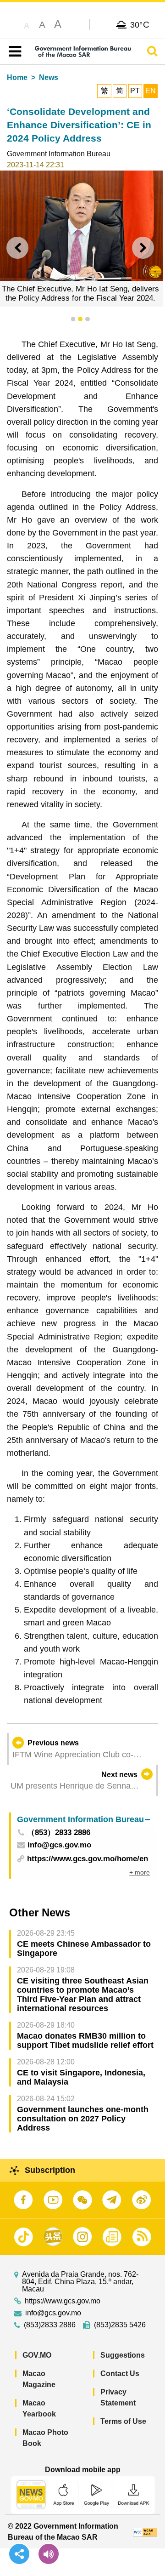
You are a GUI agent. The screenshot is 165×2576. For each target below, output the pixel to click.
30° (140, 24)
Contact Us (120, 2374)
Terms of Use (123, 2421)
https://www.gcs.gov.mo (63, 2301)
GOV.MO (37, 2355)
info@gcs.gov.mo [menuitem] (59, 1845)
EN (151, 91)
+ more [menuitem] (140, 1872)
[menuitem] (83, 1820)
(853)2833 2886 (50, 2325)
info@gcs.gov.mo (53, 2313)
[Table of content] (13, 51)
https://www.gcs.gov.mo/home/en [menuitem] (88, 1859)
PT (135, 91)
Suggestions (123, 2355)
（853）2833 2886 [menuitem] (59, 1833)
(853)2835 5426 (120, 2325)
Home (17, 77)
